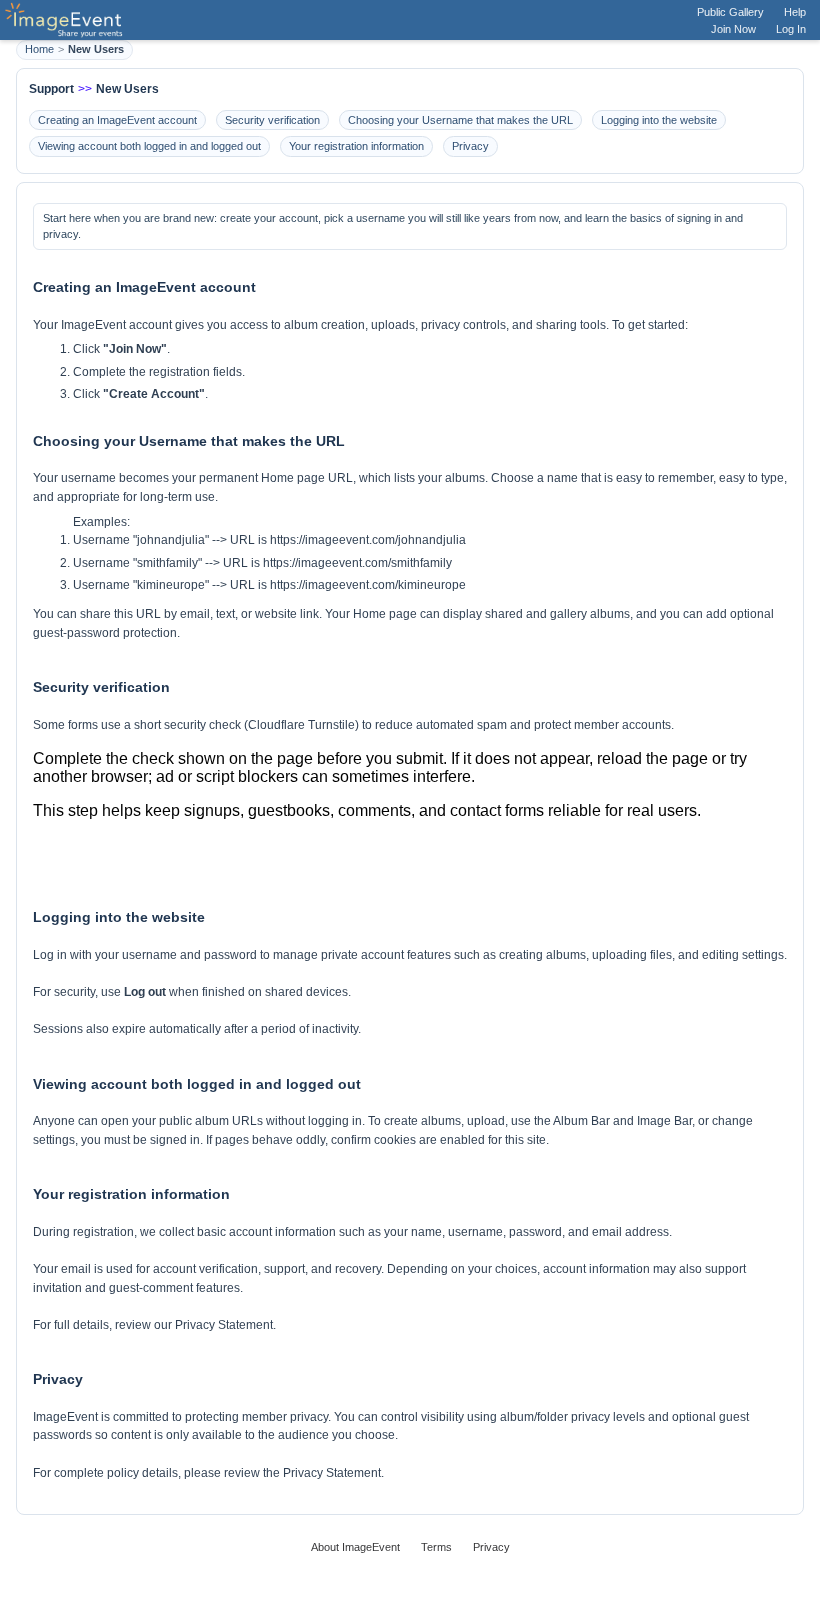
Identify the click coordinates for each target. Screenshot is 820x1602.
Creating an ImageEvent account (117, 120)
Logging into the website (659, 120)
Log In (791, 29)
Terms (436, 1547)
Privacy (470, 146)
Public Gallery (730, 12)
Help (795, 12)
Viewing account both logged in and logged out (149, 146)
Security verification (272, 120)
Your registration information (356, 146)
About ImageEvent (355, 1547)
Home (39, 49)
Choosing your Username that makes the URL (460, 120)
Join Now (733, 29)
